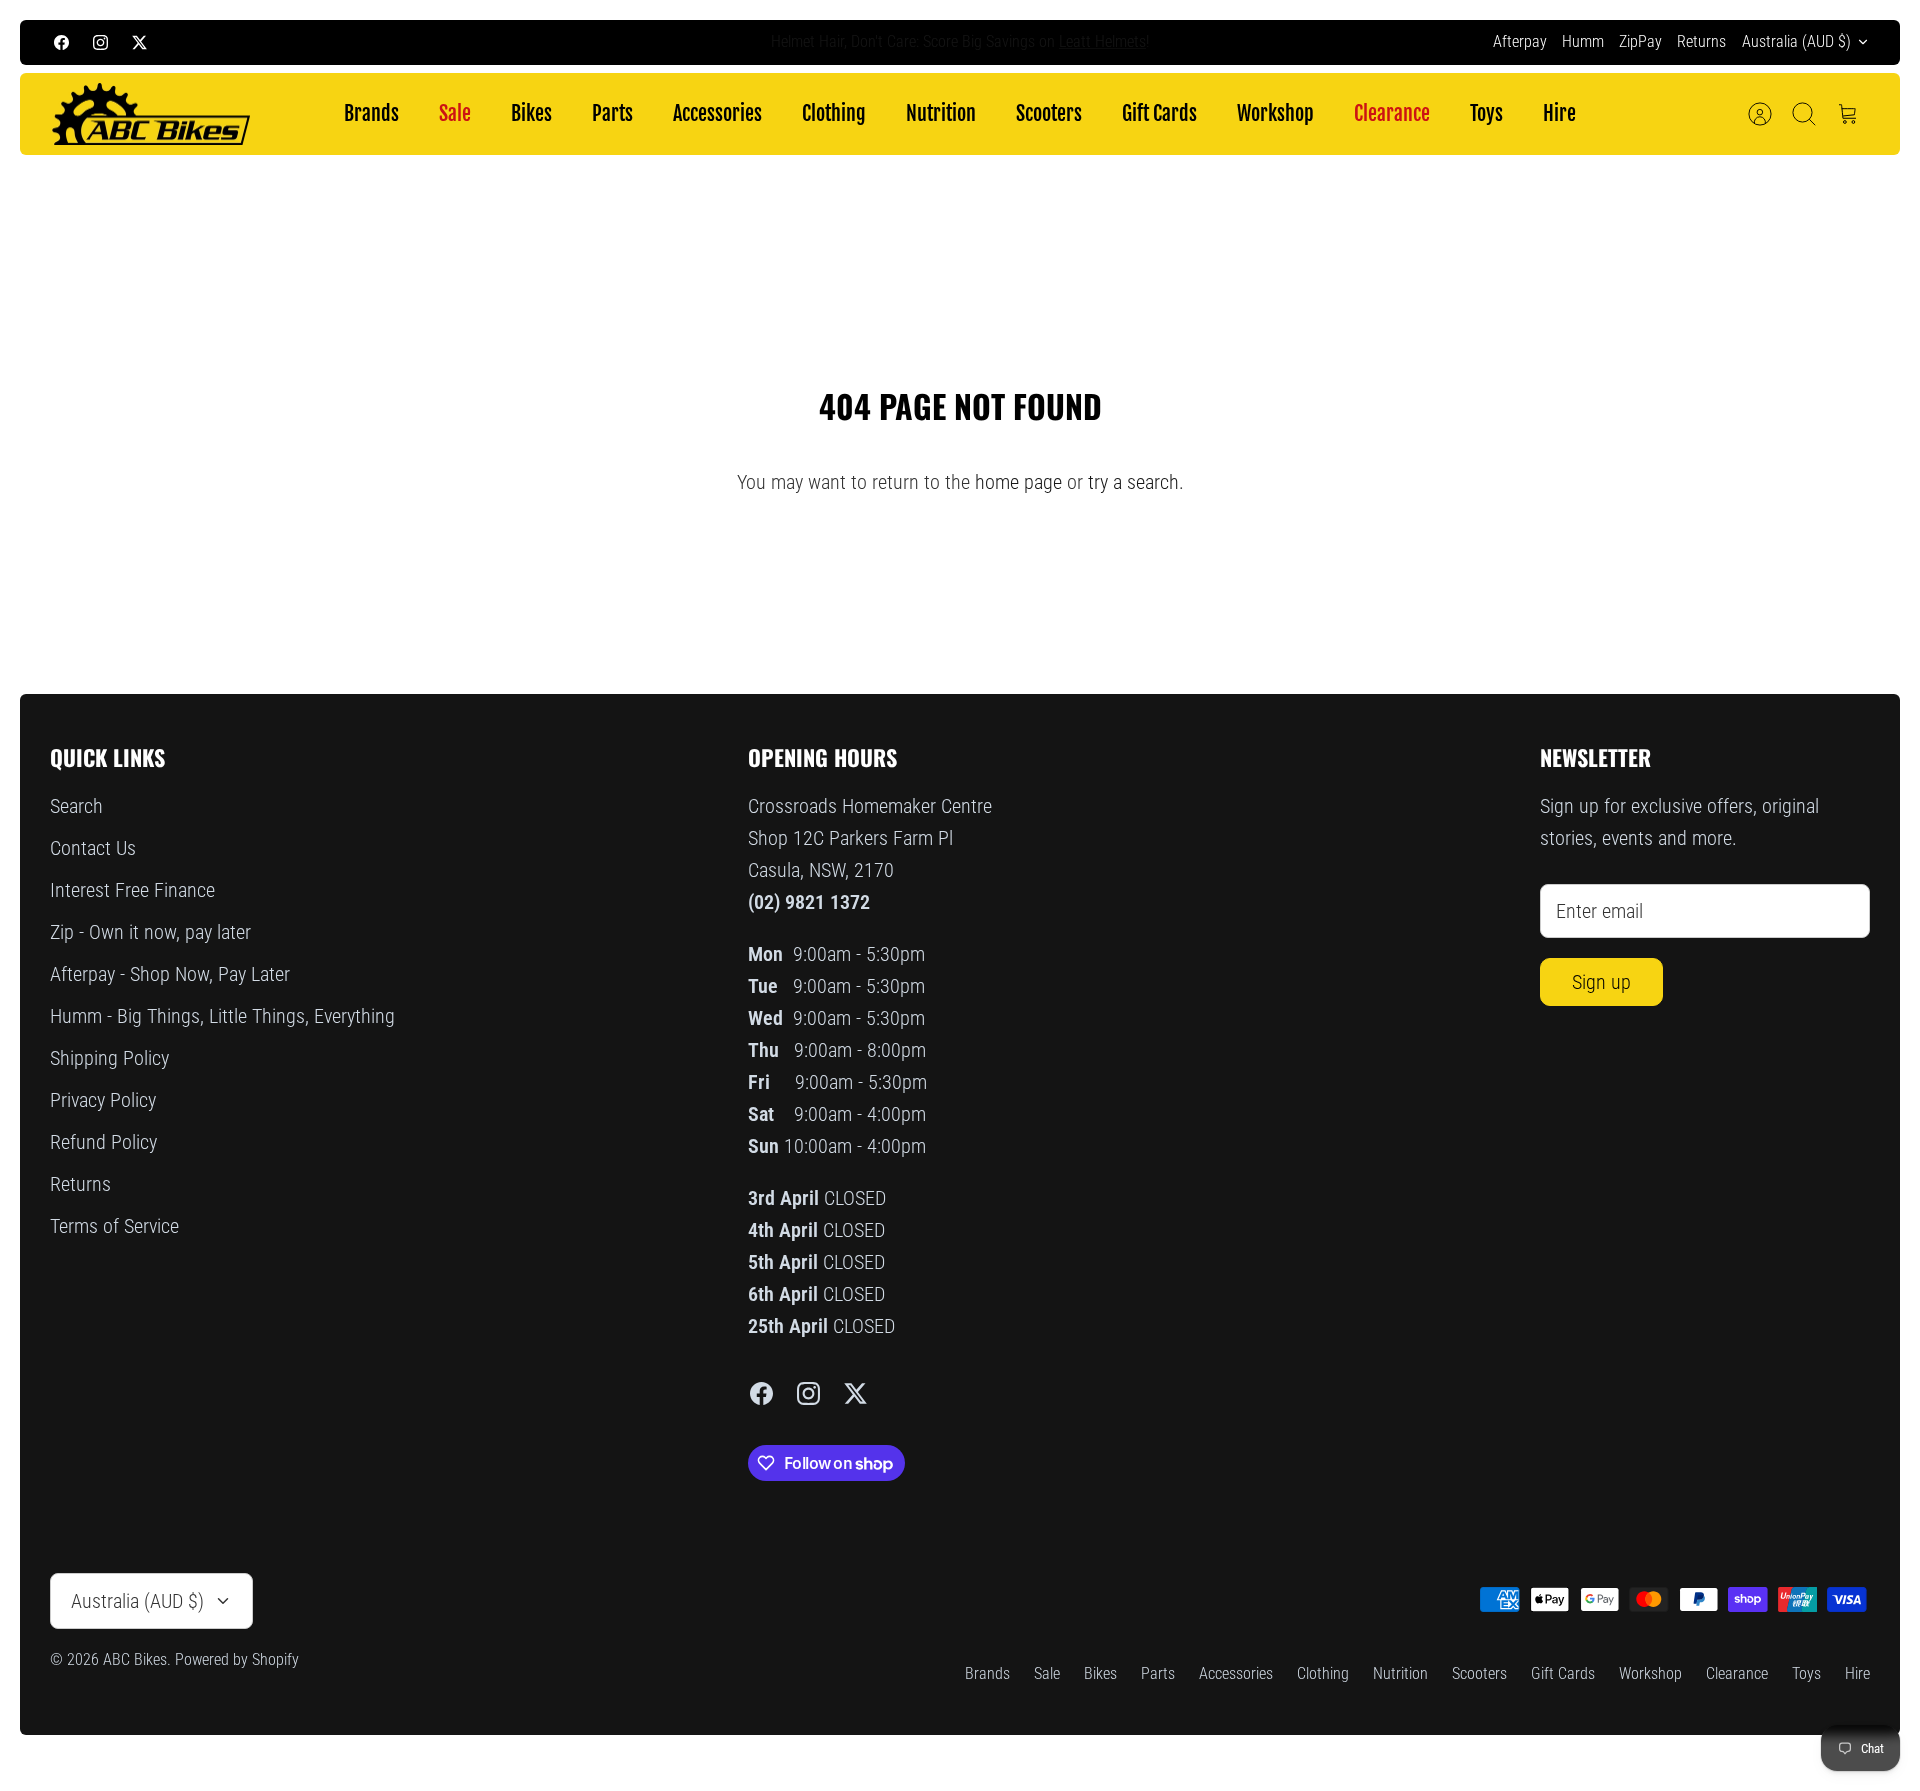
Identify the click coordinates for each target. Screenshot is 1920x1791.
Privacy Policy (103, 1100)
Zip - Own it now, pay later (150, 932)
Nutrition (941, 113)
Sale (455, 113)
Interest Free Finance (132, 890)
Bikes (531, 113)
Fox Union (1058, 44)
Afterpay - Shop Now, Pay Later (170, 974)
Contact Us (93, 848)
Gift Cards (1159, 113)
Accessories (717, 113)
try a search (1133, 482)
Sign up (1601, 982)
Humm (1583, 41)
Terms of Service (114, 1226)
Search (76, 806)
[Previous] (602, 42)
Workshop (1275, 113)
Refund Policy (103, 1142)
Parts (612, 113)
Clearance (1392, 113)
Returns (1701, 41)
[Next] (1318, 42)
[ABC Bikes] (150, 114)
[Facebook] (61, 42)
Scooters (1049, 113)
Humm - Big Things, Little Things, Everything (222, 1016)
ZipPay (1640, 41)
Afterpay (1520, 41)
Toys (1486, 113)
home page (1018, 482)
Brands (371, 113)
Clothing (834, 113)
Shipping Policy (109, 1058)
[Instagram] (100, 42)
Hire (1559, 113)
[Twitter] (139, 42)
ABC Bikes (135, 1659)
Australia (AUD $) (1796, 41)
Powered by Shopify (237, 1659)
